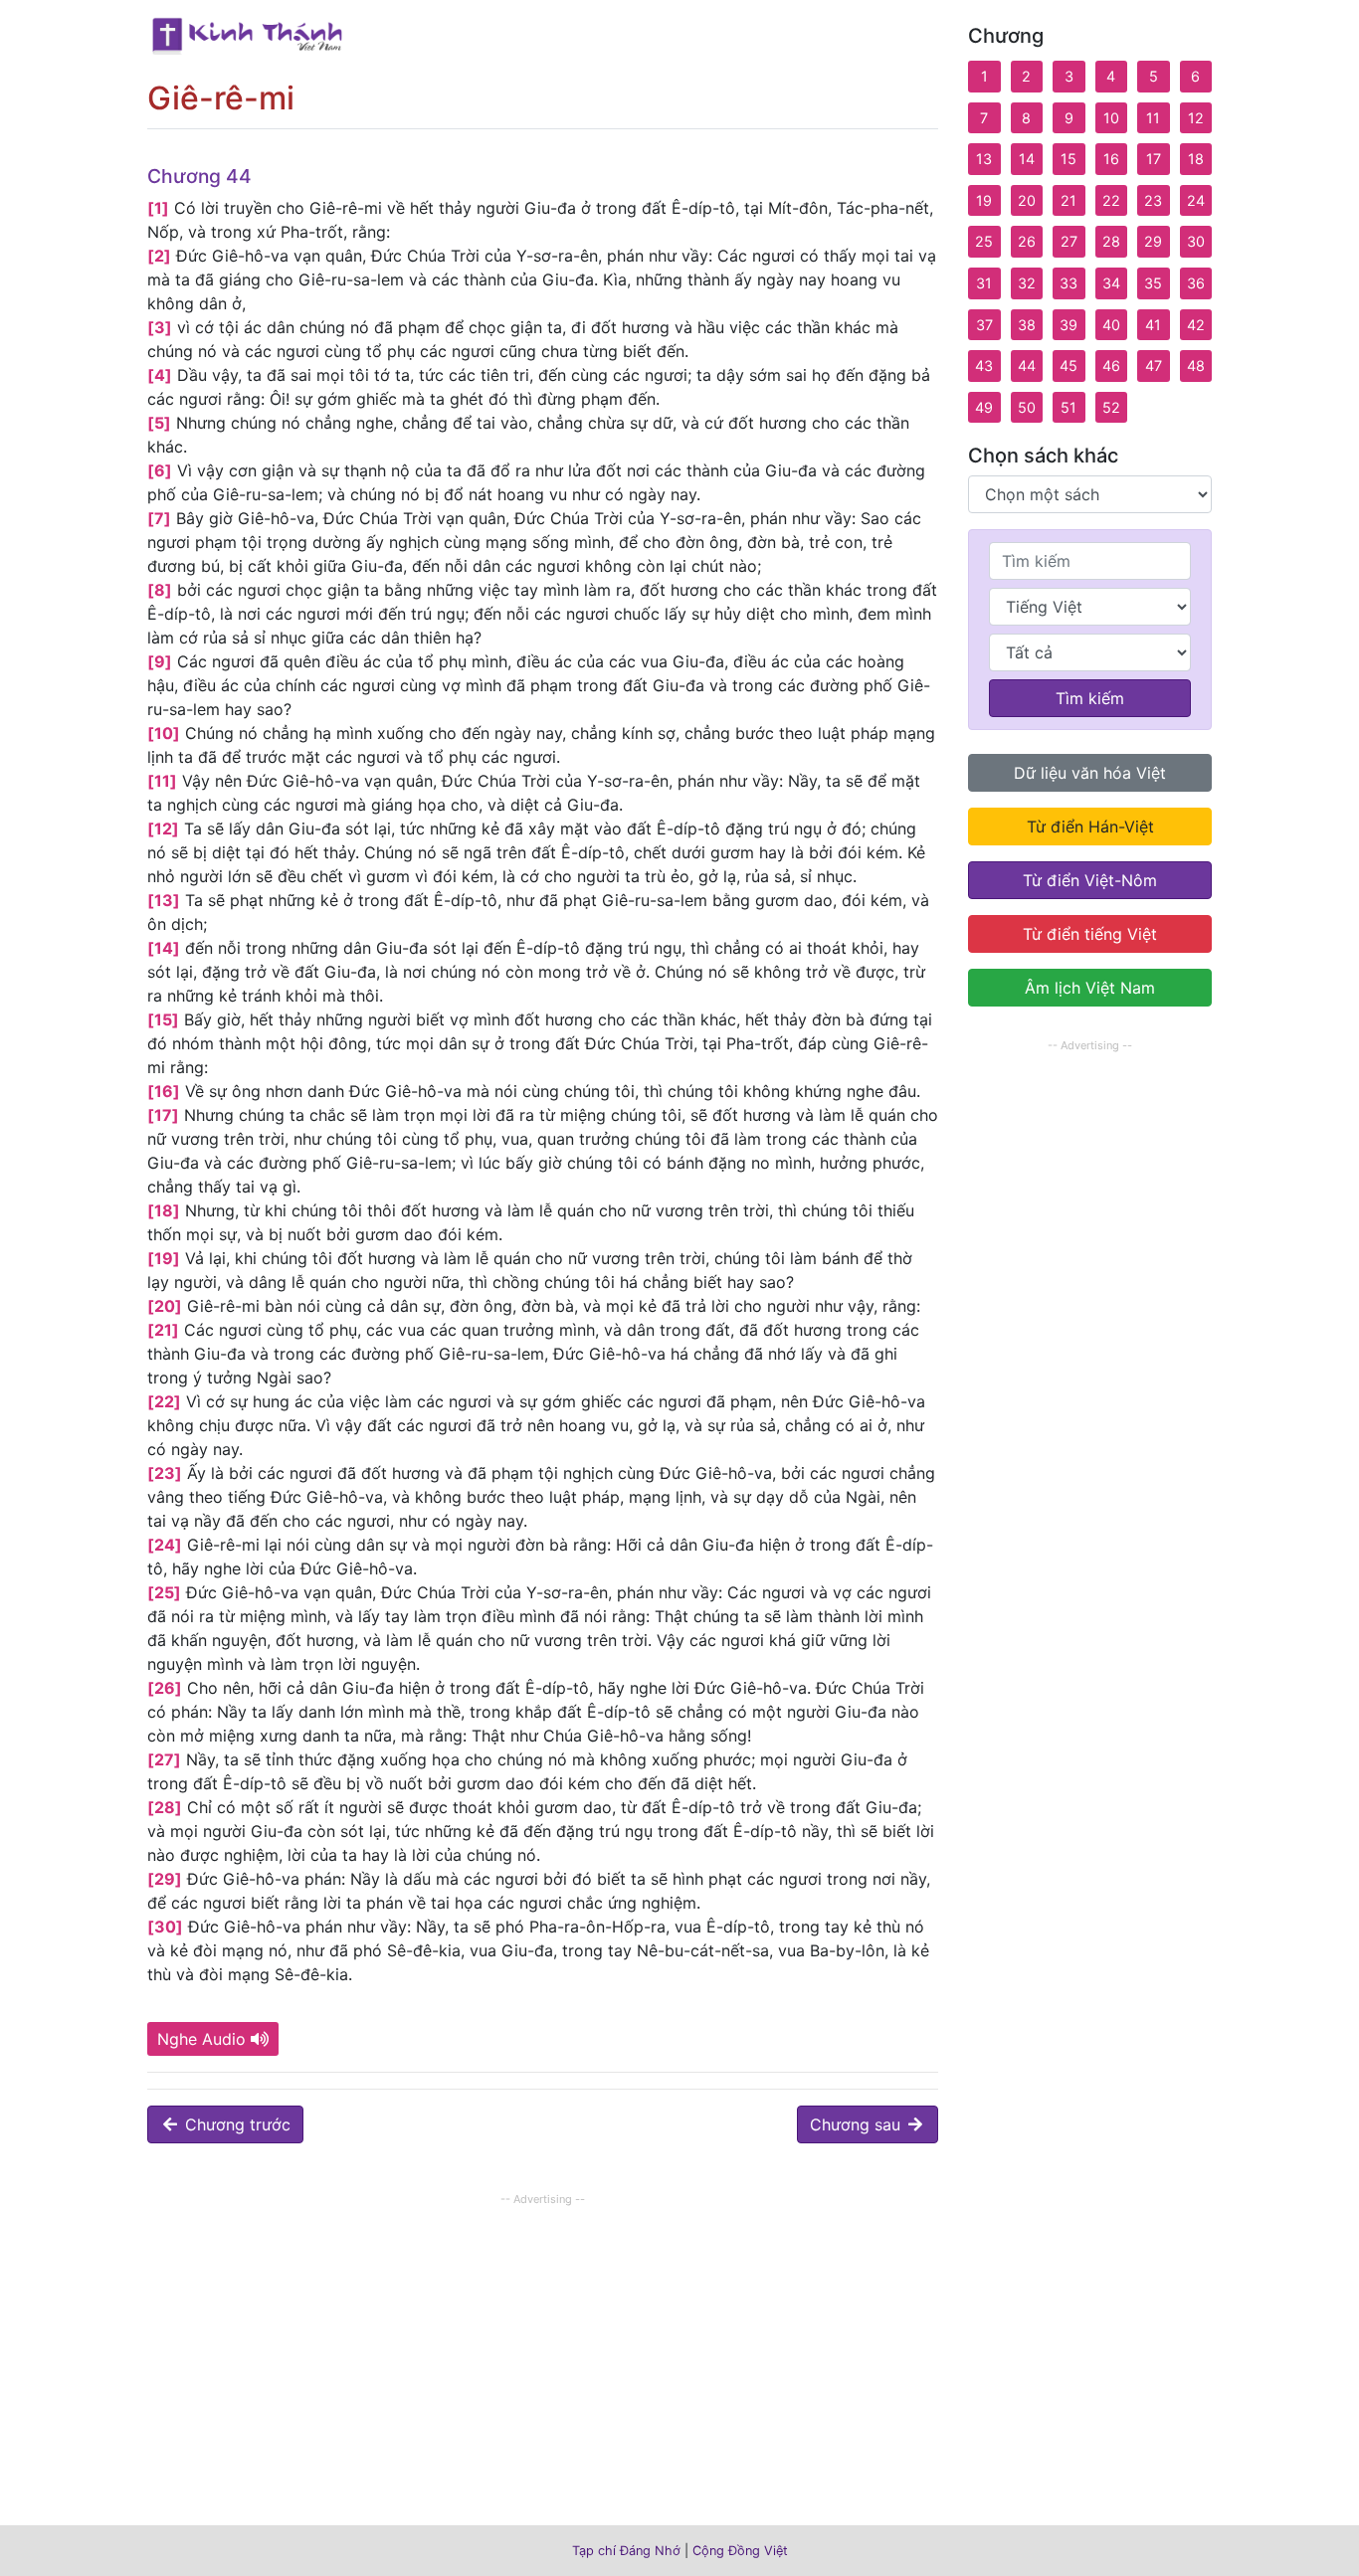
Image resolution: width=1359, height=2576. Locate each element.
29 (1153, 241)
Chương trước (235, 2124)
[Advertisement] (543, 2350)
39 (1068, 325)
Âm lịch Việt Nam (1090, 988)
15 (1068, 159)
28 (1111, 241)
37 (984, 325)
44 (1027, 366)
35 (1153, 283)
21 (1068, 200)
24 (1196, 200)
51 (1068, 407)
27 (1069, 241)
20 (1027, 200)
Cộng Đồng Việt (740, 2551)
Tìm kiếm (1090, 698)
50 (1027, 407)
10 (1111, 118)
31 (984, 283)
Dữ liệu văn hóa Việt (1090, 773)
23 (1153, 200)
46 (1111, 366)
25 (984, 241)
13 (984, 159)
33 (1068, 283)
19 (984, 200)
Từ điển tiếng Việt (1090, 934)
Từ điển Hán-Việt (1090, 827)
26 (1027, 241)
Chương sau (858, 2124)
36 (1196, 283)
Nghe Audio (201, 2039)
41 (1153, 325)
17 (1154, 159)
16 (1111, 159)
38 (1027, 325)
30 (1196, 241)
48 (1196, 366)
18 (1196, 159)
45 (1068, 366)
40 (1111, 325)
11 (1153, 118)
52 (1111, 407)
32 (1027, 283)
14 (1027, 159)
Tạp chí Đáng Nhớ (626, 2551)
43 (984, 366)
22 (1111, 200)
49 (984, 407)
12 (1196, 118)
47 (1154, 366)
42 (1196, 325)
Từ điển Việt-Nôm (1090, 880)
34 (1111, 283)
